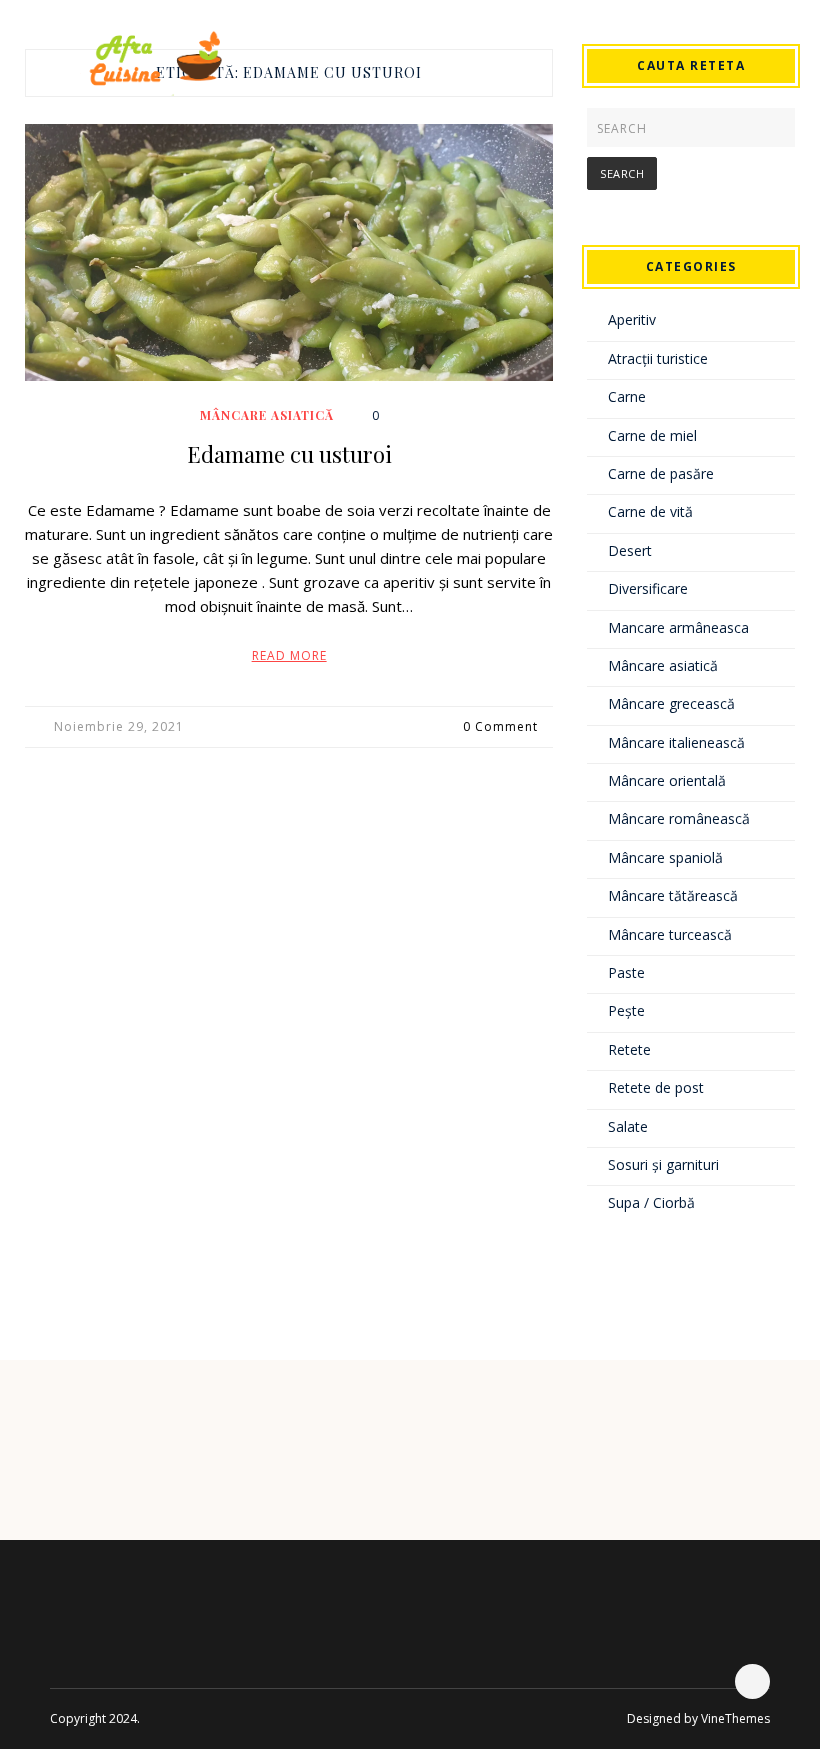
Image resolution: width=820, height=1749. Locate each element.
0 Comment (500, 726)
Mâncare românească (679, 818)
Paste (626, 972)
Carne (627, 396)
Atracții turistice (658, 358)
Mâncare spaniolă (665, 857)
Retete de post (656, 1087)
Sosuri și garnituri (663, 1164)
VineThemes (735, 1718)
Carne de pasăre (661, 473)
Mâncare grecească (671, 703)
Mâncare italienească (676, 742)
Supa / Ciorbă (651, 1202)
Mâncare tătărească (673, 895)
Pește (626, 1010)
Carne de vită (650, 511)
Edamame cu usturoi (289, 454)
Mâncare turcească (670, 934)
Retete (629, 1049)
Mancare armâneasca (678, 627)
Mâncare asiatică (267, 415)
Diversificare (648, 588)
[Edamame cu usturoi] (289, 252)
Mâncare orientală (667, 780)
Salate (628, 1126)
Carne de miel (652, 435)
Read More (289, 655)
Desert (630, 550)
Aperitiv (632, 319)
